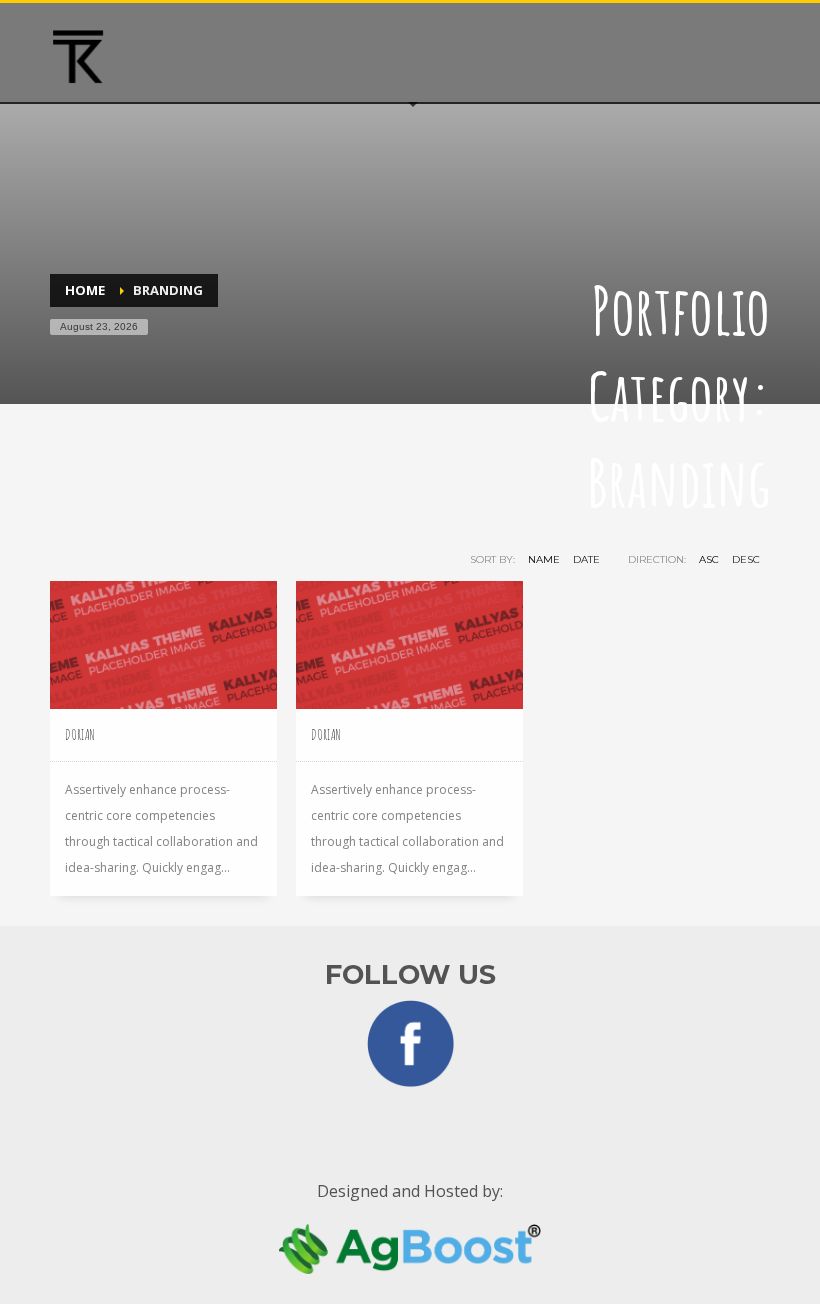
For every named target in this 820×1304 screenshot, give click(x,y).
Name (544, 559)
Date (586, 559)
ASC (709, 559)
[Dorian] (163, 644)
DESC (746, 559)
